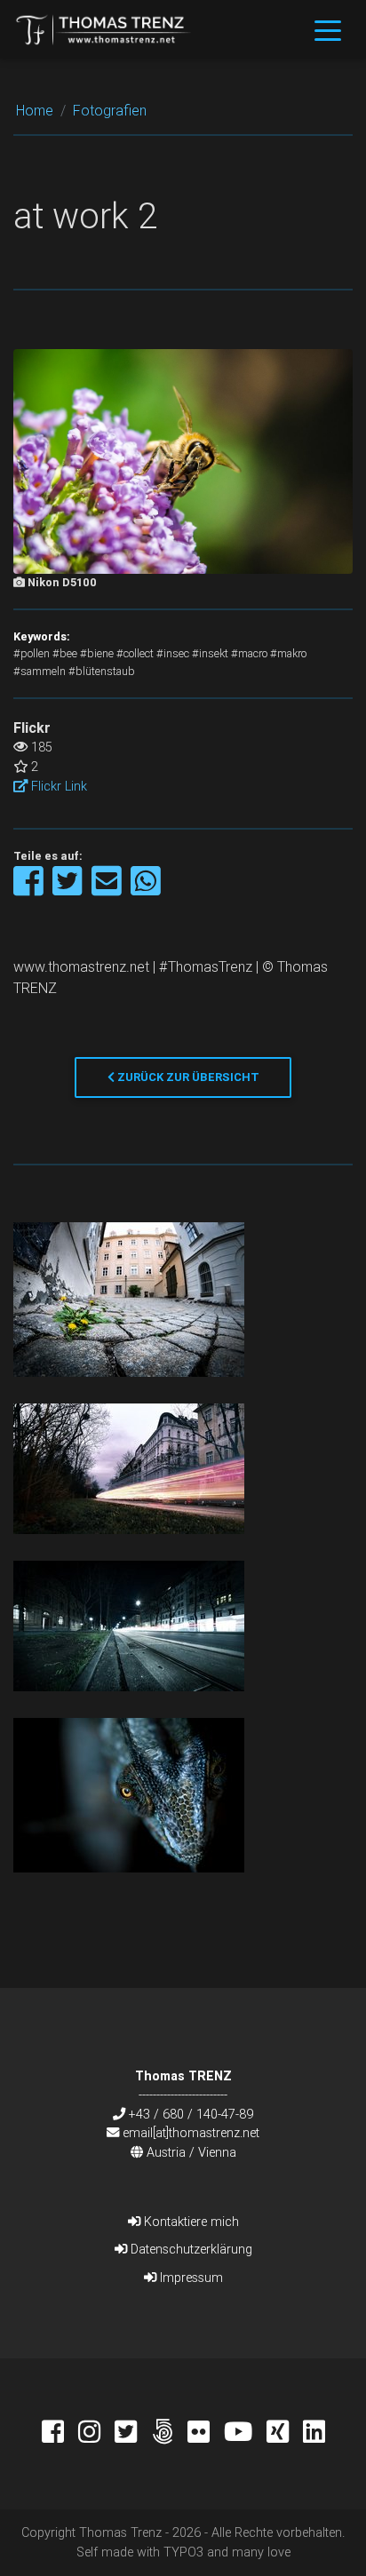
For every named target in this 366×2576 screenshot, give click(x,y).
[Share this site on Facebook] (30, 890)
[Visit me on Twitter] (133, 2434)
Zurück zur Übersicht (187, 1077)
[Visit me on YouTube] (245, 2434)
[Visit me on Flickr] (206, 2434)
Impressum (190, 2278)
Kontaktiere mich (190, 2222)
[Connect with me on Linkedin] (314, 2434)
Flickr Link (57, 786)
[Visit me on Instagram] (96, 2434)
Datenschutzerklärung (190, 2249)
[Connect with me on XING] (285, 2434)
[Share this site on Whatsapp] (146, 890)
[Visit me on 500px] (169, 2434)
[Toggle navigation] (328, 29)
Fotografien (110, 110)
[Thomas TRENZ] (104, 29)
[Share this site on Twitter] (69, 890)
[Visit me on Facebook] (60, 2434)
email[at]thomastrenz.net (191, 2133)
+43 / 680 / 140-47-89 (191, 2114)
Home (35, 110)
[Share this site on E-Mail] (108, 890)
